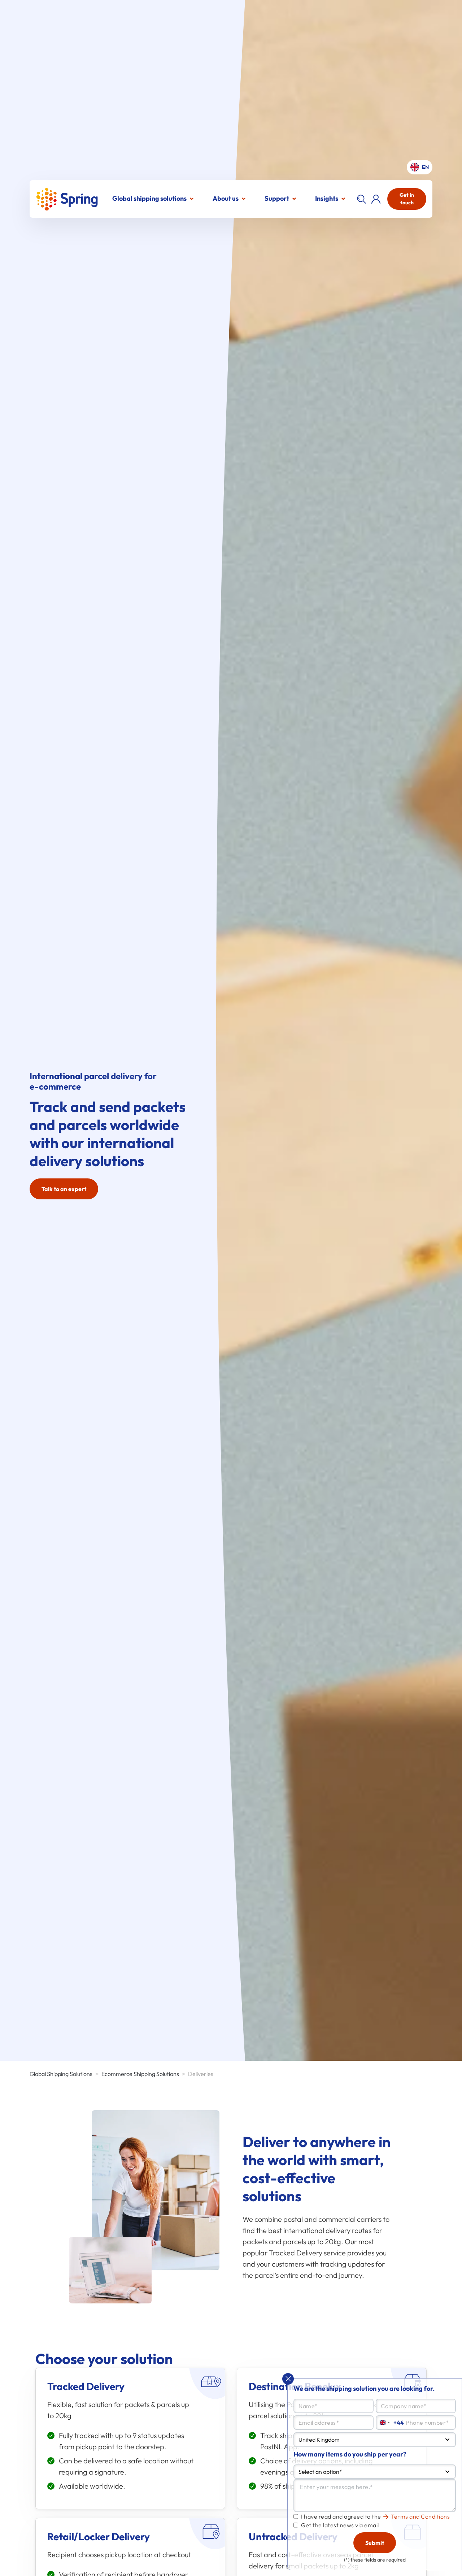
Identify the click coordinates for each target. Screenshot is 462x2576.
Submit (375, 2543)
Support (277, 198)
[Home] (67, 199)
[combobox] (375, 2440)
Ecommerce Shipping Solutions (140, 2074)
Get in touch (407, 199)
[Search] (361, 199)
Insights (327, 198)
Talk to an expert (64, 1189)
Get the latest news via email (340, 2525)
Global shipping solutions (149, 198)
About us (226, 198)
